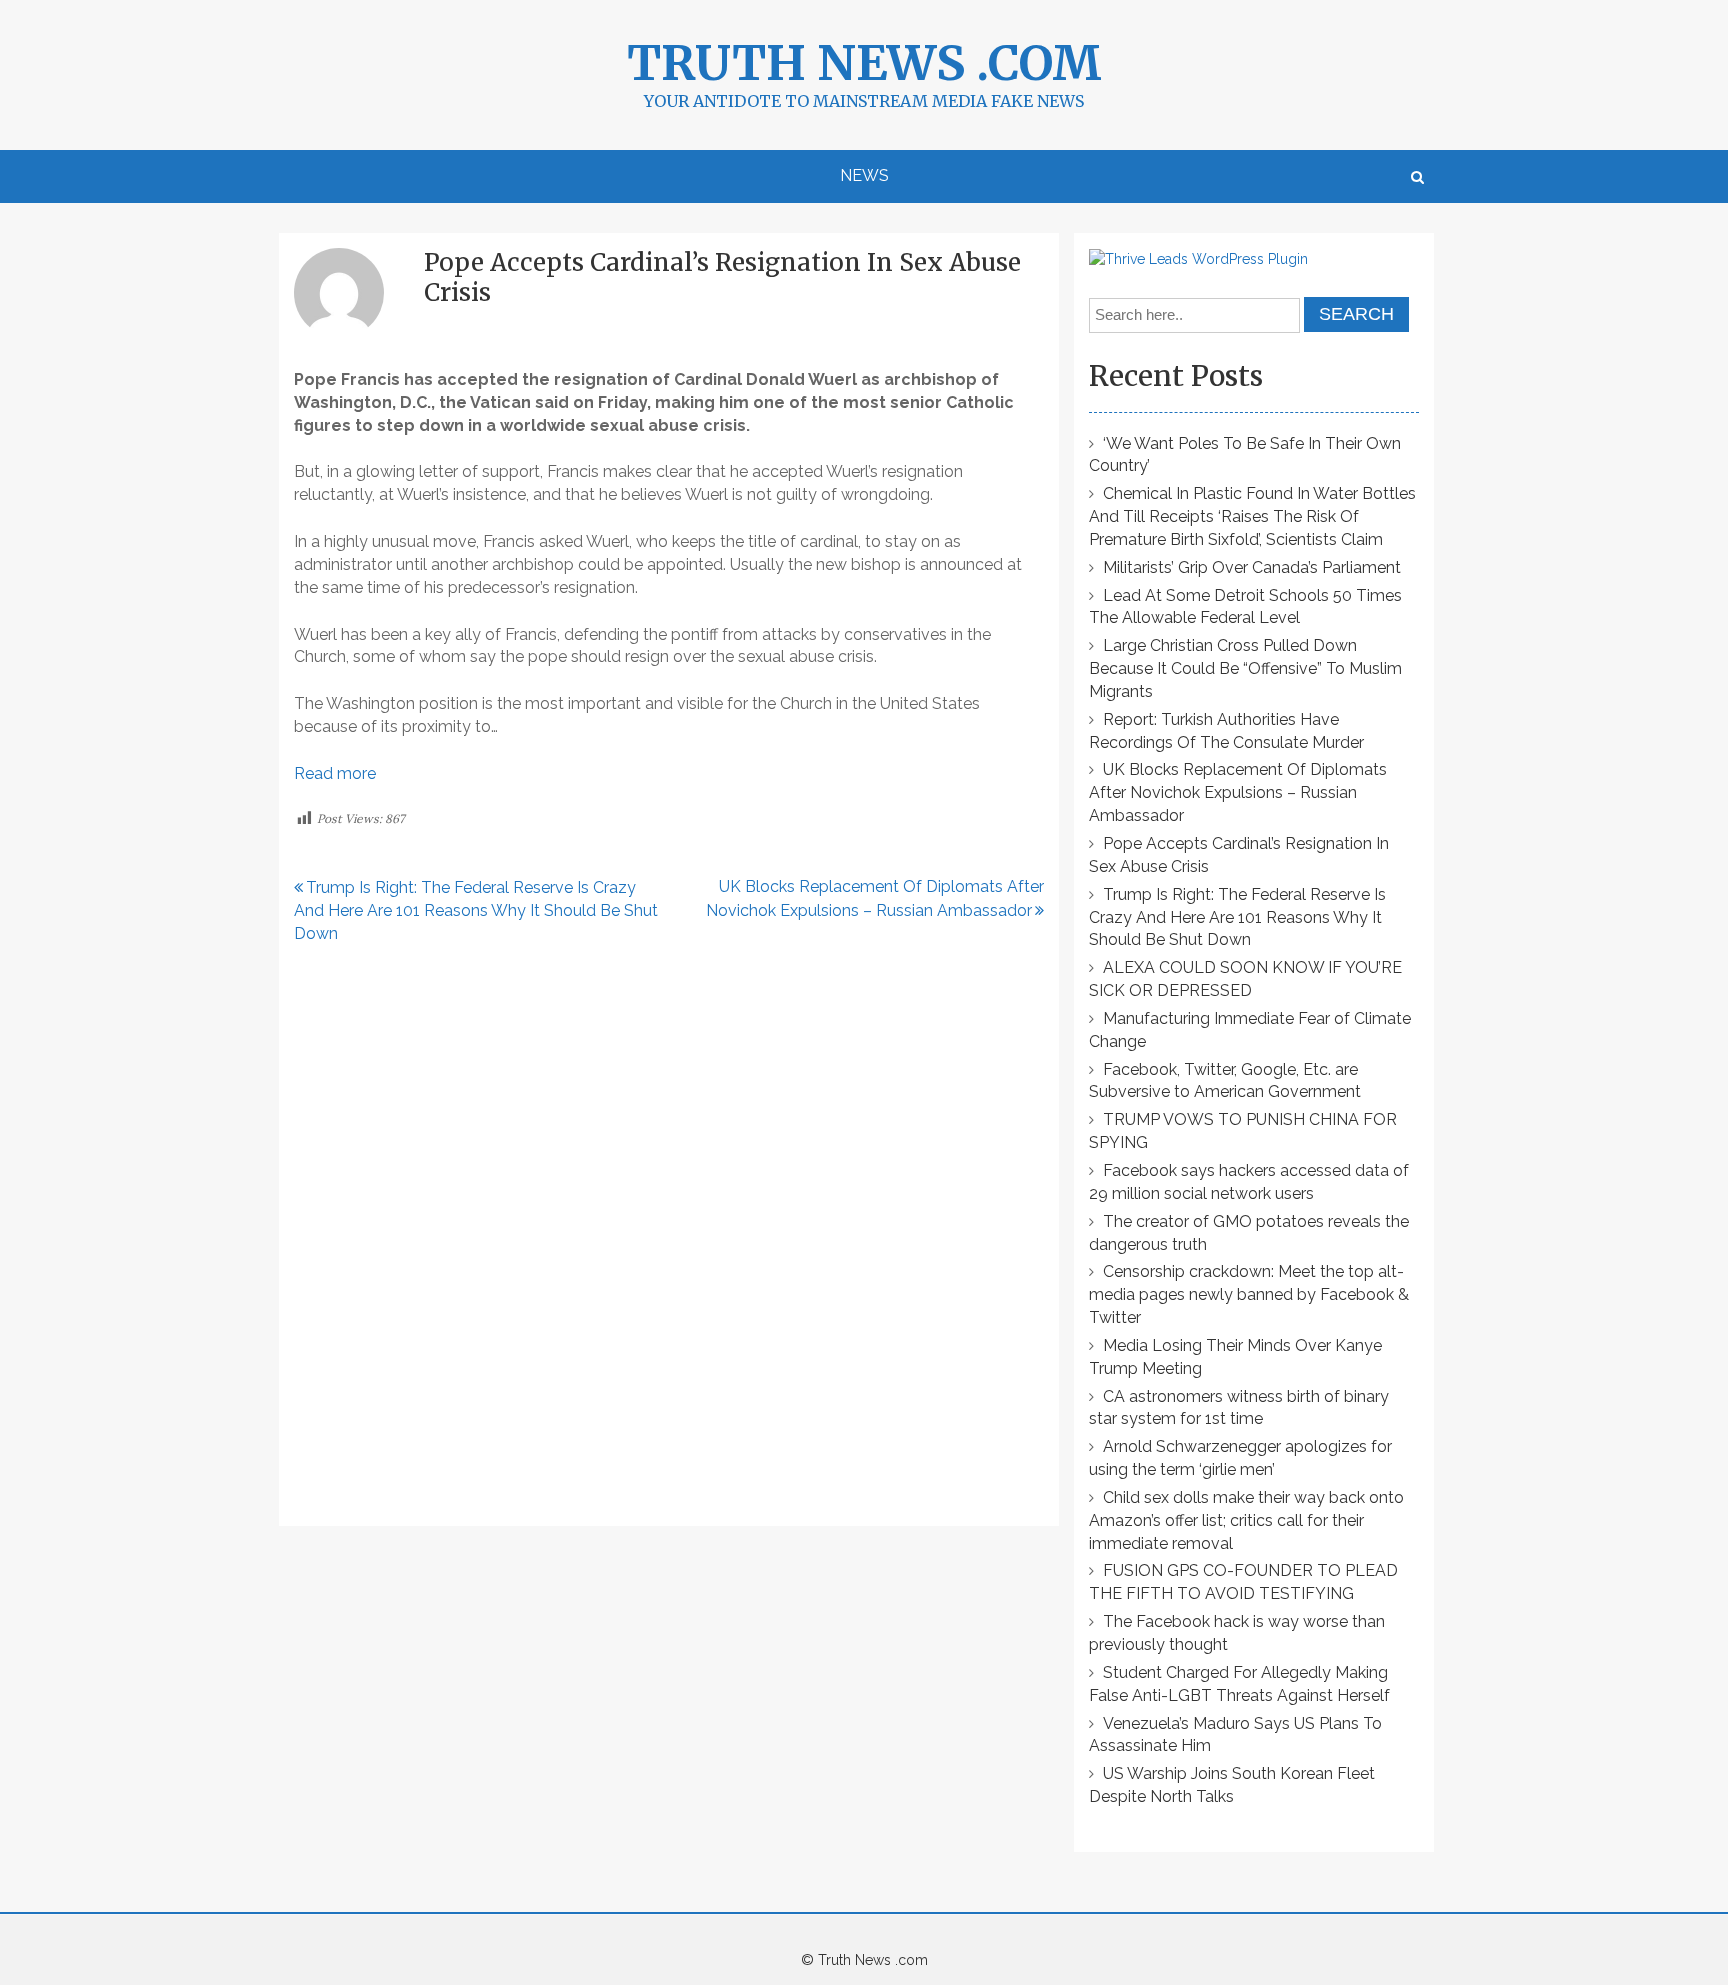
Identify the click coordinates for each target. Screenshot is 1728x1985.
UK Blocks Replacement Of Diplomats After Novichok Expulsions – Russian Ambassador (1238, 792)
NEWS (864, 175)
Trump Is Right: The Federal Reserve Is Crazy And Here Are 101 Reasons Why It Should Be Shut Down (476, 910)
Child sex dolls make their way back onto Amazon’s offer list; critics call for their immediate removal (1246, 1520)
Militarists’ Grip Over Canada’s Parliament (1252, 567)
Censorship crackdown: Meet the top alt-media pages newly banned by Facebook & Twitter (1249, 1294)
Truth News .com (864, 63)
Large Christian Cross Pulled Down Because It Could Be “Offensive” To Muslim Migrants (1245, 668)
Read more (335, 773)
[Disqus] (669, 1236)
